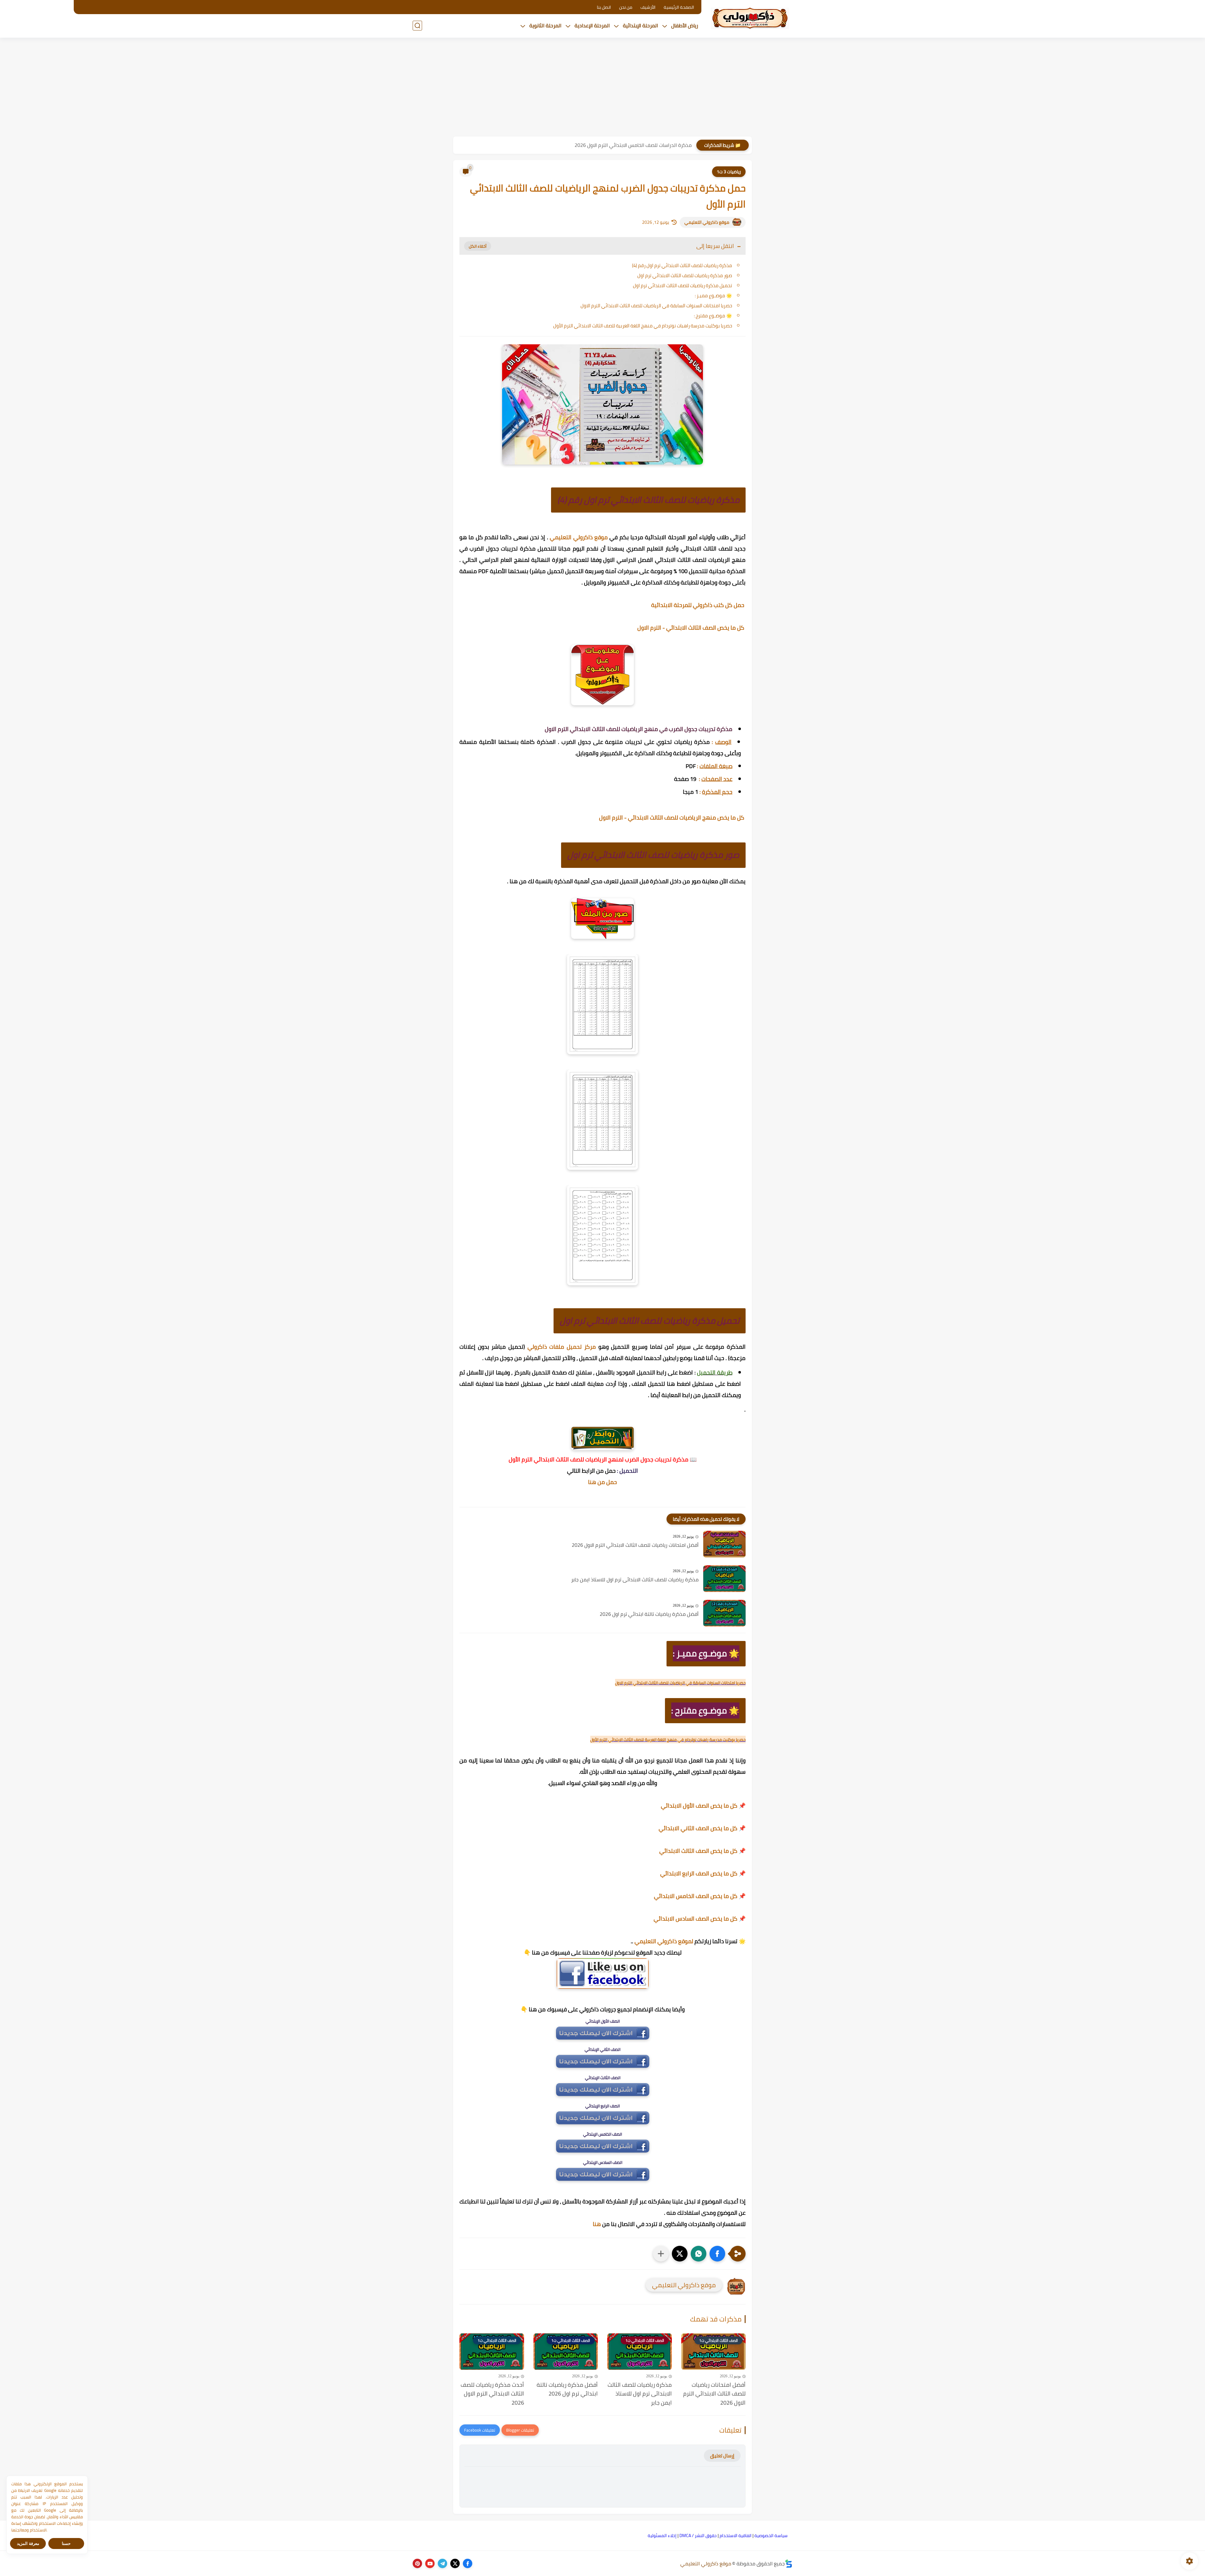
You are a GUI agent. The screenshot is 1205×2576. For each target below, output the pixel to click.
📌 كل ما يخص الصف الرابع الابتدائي (703, 1873)
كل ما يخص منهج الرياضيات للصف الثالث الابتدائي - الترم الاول (672, 817)
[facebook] (468, 2563)
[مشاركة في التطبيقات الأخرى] (661, 2254)
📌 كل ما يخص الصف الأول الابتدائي (703, 1806)
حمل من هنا (602, 1482)
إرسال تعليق (722, 2456)
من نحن (626, 7)
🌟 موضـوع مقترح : (713, 316)
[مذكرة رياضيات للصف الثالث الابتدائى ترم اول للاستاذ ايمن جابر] (724, 1579)
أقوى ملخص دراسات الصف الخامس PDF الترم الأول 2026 (633, 145)
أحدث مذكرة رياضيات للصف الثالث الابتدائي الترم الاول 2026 (492, 2394)
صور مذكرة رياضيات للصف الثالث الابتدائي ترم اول (685, 275)
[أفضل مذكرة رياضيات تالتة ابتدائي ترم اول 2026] (724, 1613)
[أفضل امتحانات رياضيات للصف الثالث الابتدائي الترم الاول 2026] (724, 1544)
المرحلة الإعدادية (592, 25)
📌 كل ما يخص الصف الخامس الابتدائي (700, 1896)
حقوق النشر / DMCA (698, 2536)
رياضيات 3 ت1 (729, 172)
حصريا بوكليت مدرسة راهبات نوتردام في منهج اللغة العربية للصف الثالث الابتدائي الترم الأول (643, 326)
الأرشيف (648, 7)
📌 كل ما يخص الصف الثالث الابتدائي (702, 1851)
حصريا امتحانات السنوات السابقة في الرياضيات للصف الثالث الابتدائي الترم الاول (656, 306)
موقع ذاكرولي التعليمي (707, 222)
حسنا (66, 2544)
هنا (597, 2224)
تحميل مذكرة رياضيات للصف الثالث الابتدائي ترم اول (683, 285)
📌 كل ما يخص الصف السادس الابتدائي (700, 1919)
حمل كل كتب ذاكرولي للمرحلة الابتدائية (698, 605)
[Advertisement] (602, 88)
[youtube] (430, 2563)
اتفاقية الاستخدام (736, 2536)
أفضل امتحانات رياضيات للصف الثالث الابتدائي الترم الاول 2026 (635, 1545)
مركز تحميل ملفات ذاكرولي (562, 1347)
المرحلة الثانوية (545, 25)
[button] (717, 2254)
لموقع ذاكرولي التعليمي (664, 1941)
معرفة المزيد (28, 2544)
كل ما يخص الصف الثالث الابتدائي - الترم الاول (691, 628)
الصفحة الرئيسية (679, 7)
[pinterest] (417, 2563)
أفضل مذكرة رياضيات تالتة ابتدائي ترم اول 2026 (649, 1614)
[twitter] (455, 2563)
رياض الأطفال (685, 25)
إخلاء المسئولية (662, 2536)
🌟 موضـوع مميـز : (713, 296)
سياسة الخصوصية (771, 2536)
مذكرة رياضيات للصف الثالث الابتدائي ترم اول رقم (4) (682, 265)
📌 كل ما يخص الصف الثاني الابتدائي (702, 1828)
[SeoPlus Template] (789, 2564)
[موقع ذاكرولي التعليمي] (750, 18)
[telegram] (442, 2563)
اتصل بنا (604, 7)
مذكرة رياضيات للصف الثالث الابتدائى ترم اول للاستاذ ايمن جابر (635, 1580)
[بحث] (417, 26)
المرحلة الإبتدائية (640, 25)
